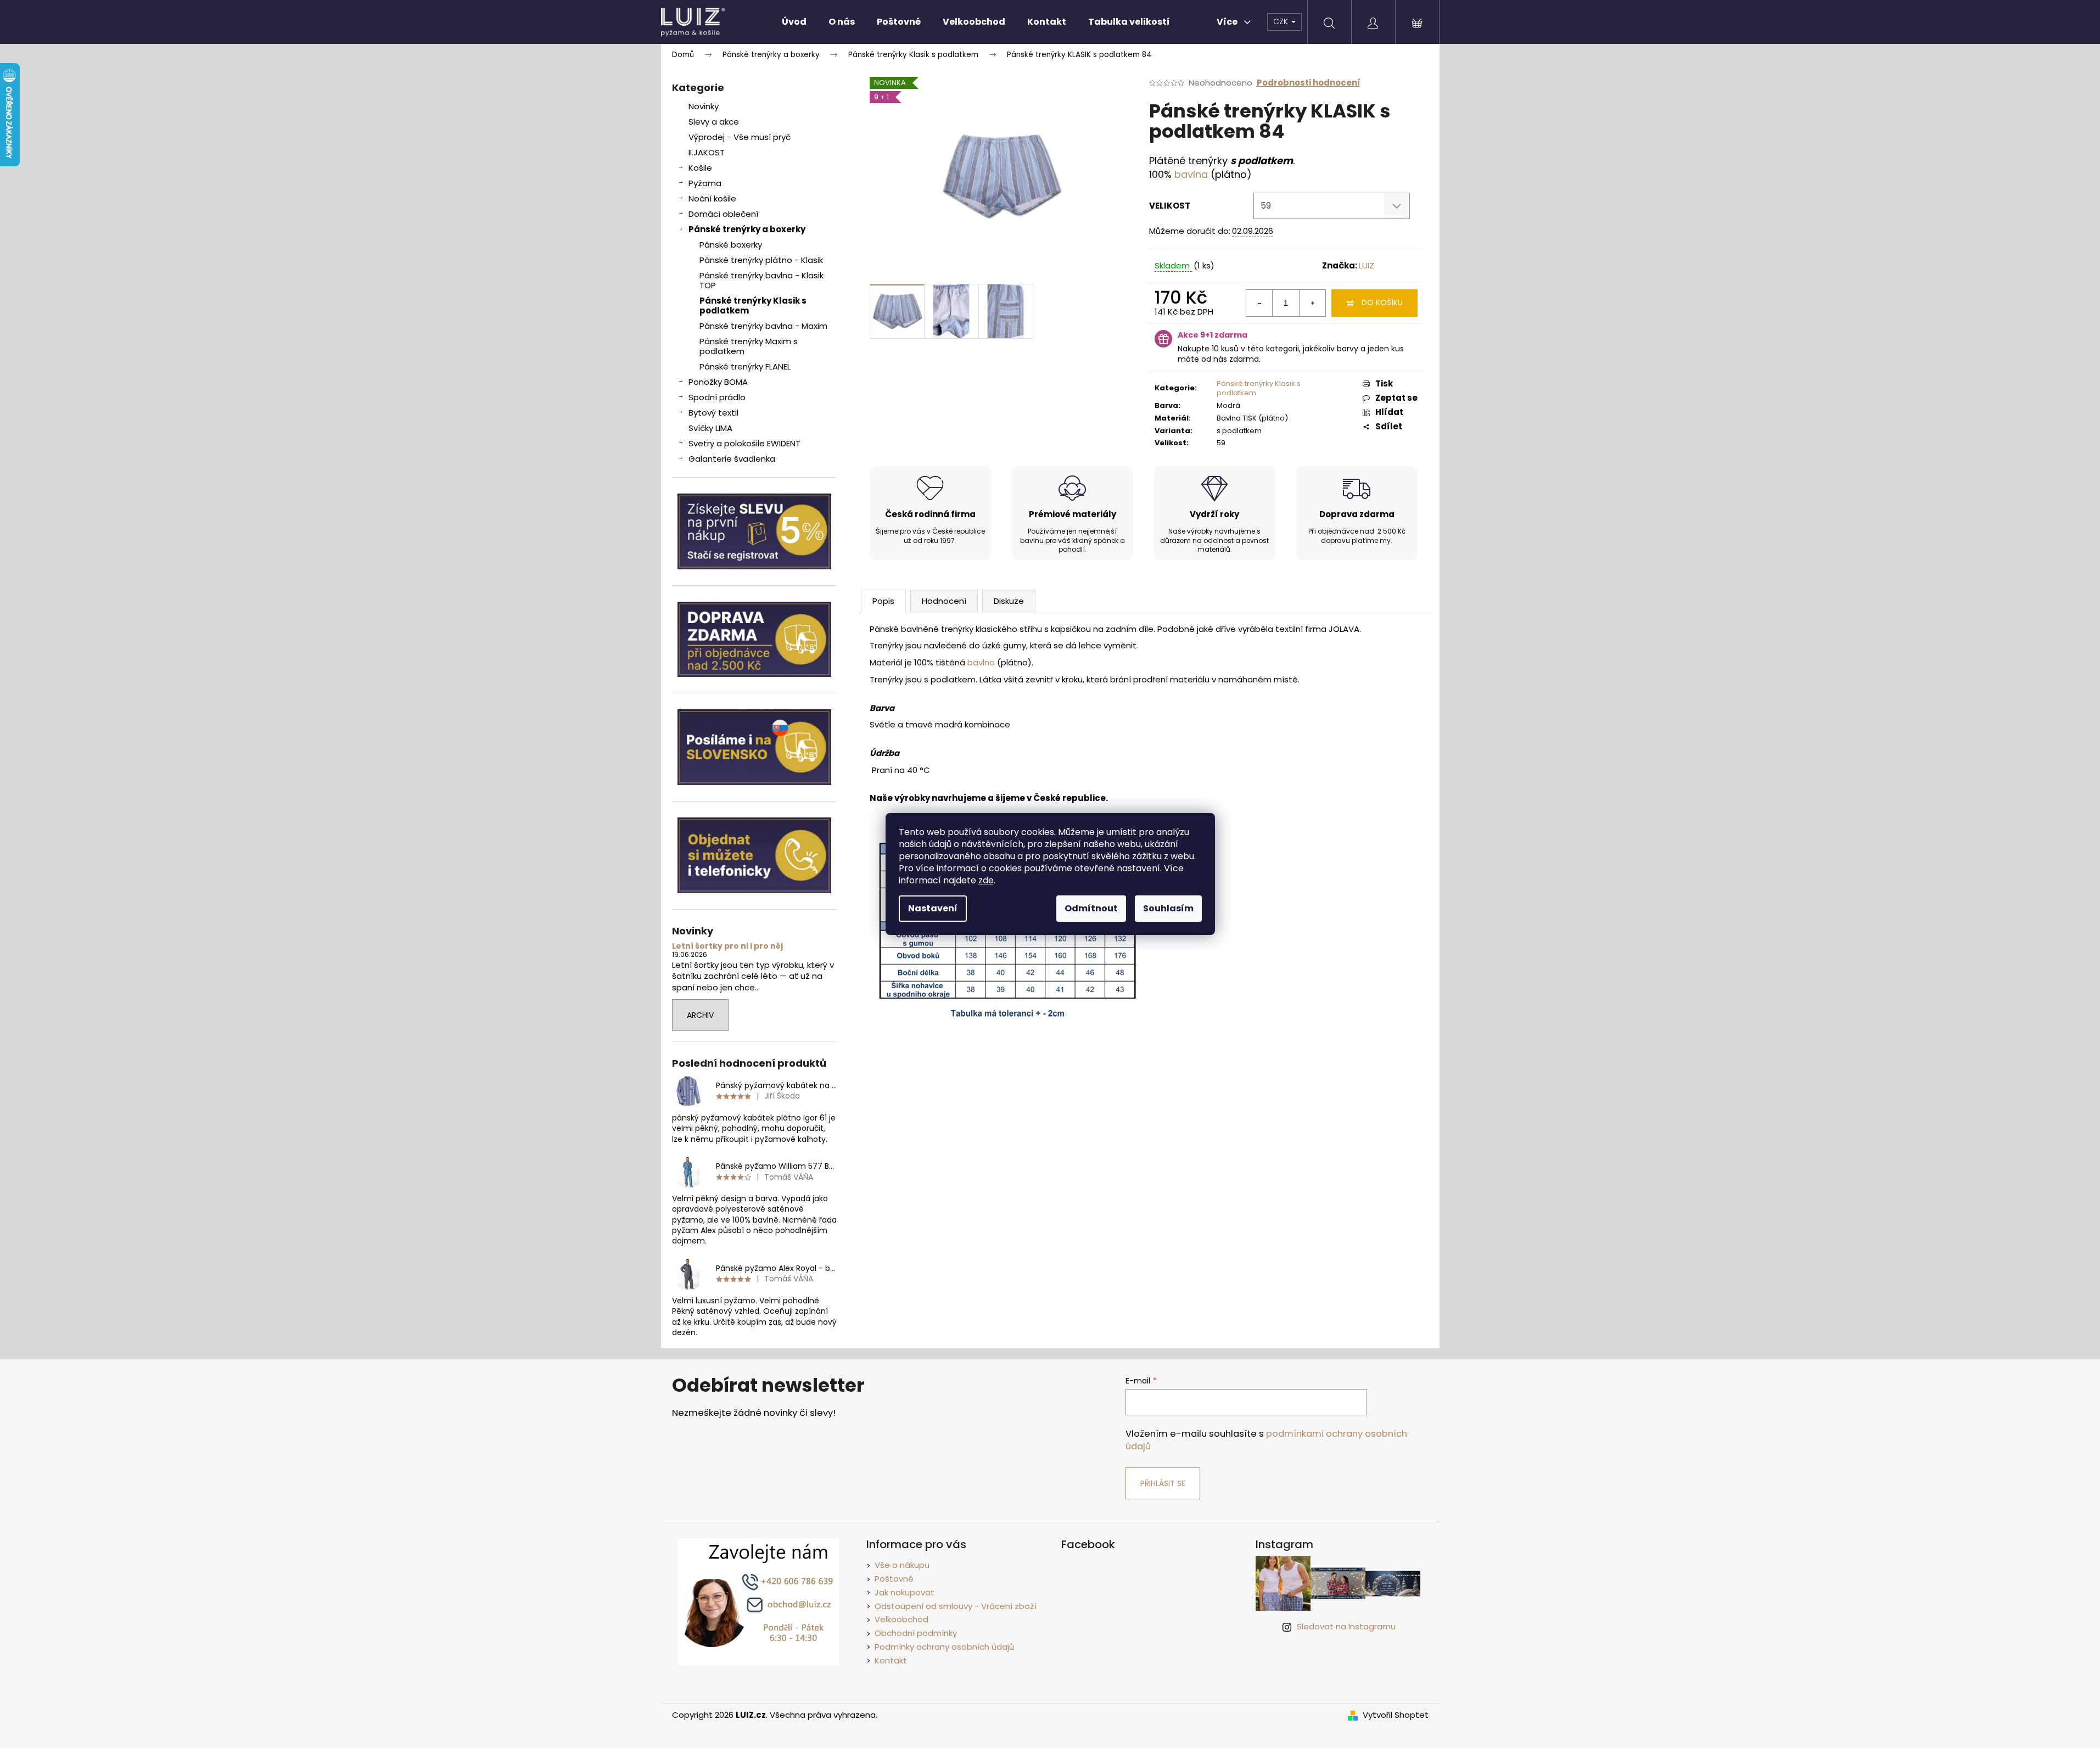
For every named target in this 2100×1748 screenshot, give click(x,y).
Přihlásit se (1163, 1483)
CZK (1282, 21)
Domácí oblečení (723, 214)
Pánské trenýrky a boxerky (747, 229)
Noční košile (712, 198)
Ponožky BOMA (718, 382)
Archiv (700, 1015)
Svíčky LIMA (710, 428)
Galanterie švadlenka (732, 459)
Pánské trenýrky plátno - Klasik (761, 260)
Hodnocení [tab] (944, 601)
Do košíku (1382, 302)
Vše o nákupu (902, 1565)
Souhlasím (1168, 908)
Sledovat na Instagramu (1346, 1626)
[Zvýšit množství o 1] (1312, 303)
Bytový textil (713, 413)
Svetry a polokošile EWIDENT (744, 443)
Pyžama (705, 183)
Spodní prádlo (717, 397)
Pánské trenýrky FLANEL (745, 366)
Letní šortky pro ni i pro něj (727, 946)
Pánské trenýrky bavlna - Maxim (763, 326)
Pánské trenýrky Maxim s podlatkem (749, 346)
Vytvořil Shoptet (1396, 1715)
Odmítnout (1091, 908)
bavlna (1191, 174)
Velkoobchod (901, 1619)
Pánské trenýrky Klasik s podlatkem (753, 306)
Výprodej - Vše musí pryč (740, 137)
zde (986, 880)
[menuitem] (794, 22)
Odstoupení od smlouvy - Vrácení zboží (956, 1606)
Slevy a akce (714, 122)
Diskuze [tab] (1009, 601)
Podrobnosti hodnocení (1309, 83)
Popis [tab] (883, 601)
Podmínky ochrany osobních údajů (944, 1647)
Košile (700, 168)
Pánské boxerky (731, 245)
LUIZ (1367, 265)
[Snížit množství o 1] (1259, 303)
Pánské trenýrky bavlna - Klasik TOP (761, 280)
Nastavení (933, 908)
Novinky (704, 106)
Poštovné (894, 1579)
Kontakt (891, 1660)
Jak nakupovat (905, 1592)
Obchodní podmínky (916, 1633)
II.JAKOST (707, 152)
